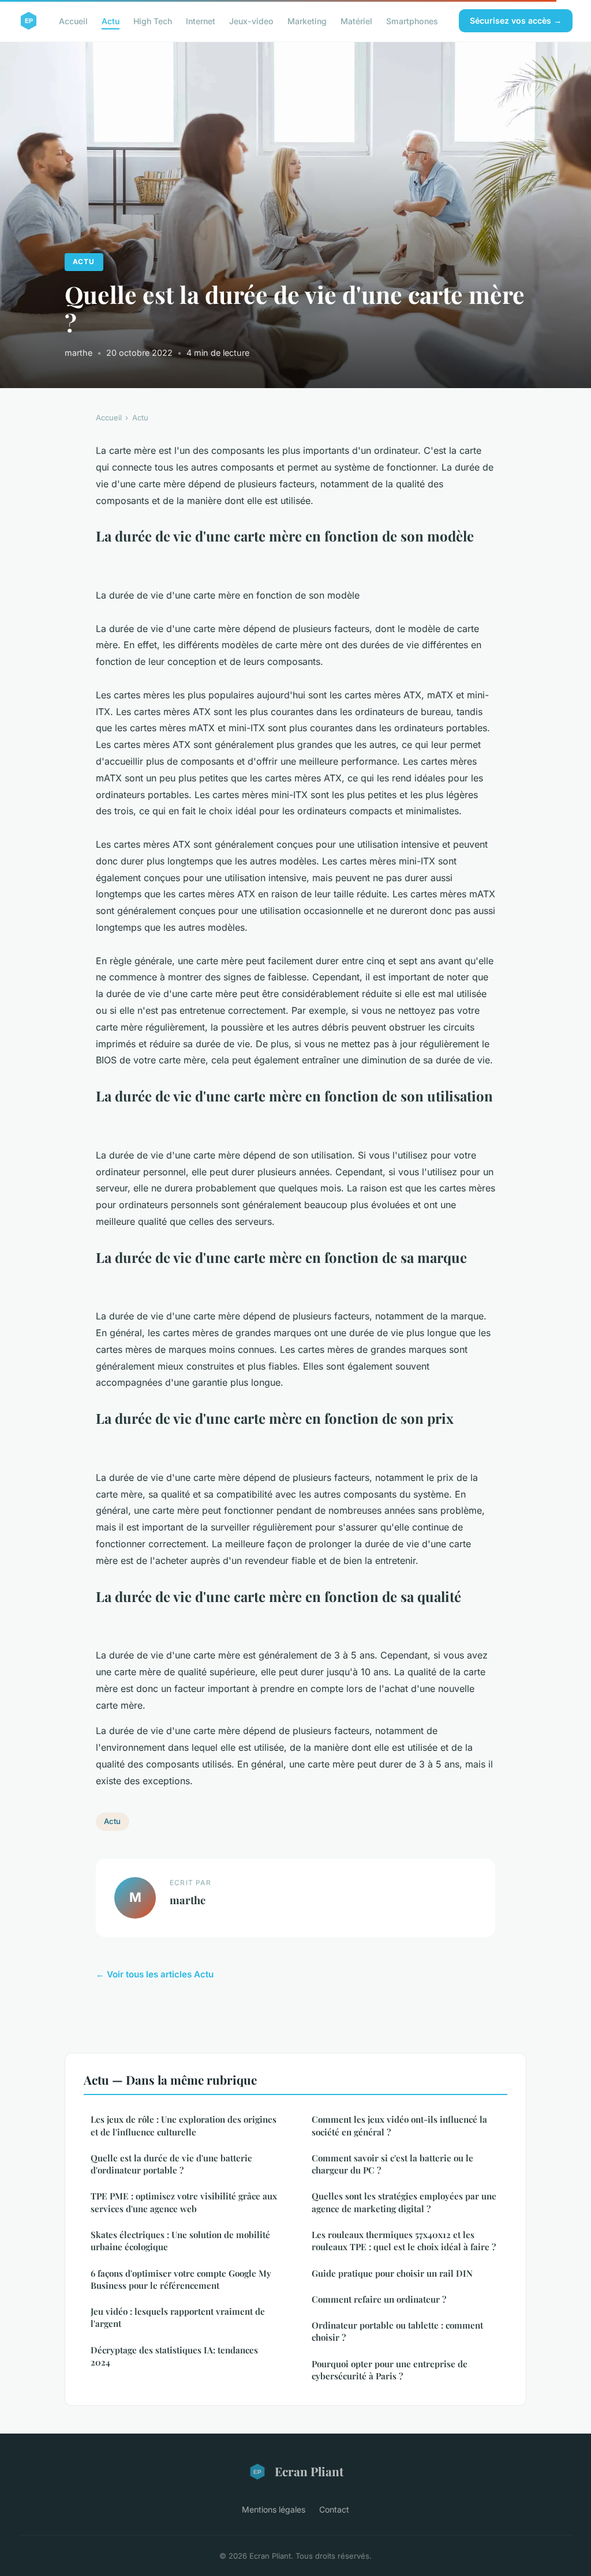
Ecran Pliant (309, 2471)
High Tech (153, 20)
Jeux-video (251, 20)
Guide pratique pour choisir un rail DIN (392, 2273)
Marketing (307, 20)
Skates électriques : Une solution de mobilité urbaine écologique (180, 2241)
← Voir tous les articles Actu (155, 1974)
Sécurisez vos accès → (516, 20)
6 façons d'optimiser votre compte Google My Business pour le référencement (181, 2279)
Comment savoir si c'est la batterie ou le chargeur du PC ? (392, 2164)
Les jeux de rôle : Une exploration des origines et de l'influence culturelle (184, 2125)
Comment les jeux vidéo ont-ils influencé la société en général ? (399, 2125)
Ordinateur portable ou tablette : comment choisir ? (397, 2331)
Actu (111, 20)
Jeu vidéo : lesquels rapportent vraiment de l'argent (178, 2317)
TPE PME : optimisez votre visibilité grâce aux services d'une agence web (184, 2202)
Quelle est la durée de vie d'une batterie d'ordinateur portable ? (171, 2164)
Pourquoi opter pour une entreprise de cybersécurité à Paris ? (390, 2370)
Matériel (356, 20)
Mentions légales (274, 2509)
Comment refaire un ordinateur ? (379, 2299)
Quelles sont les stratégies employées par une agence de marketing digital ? (404, 2202)
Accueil (73, 20)
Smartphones (412, 20)
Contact (334, 2509)
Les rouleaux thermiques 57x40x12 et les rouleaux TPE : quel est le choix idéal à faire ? (404, 2241)
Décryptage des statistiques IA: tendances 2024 (174, 2356)
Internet (201, 20)
